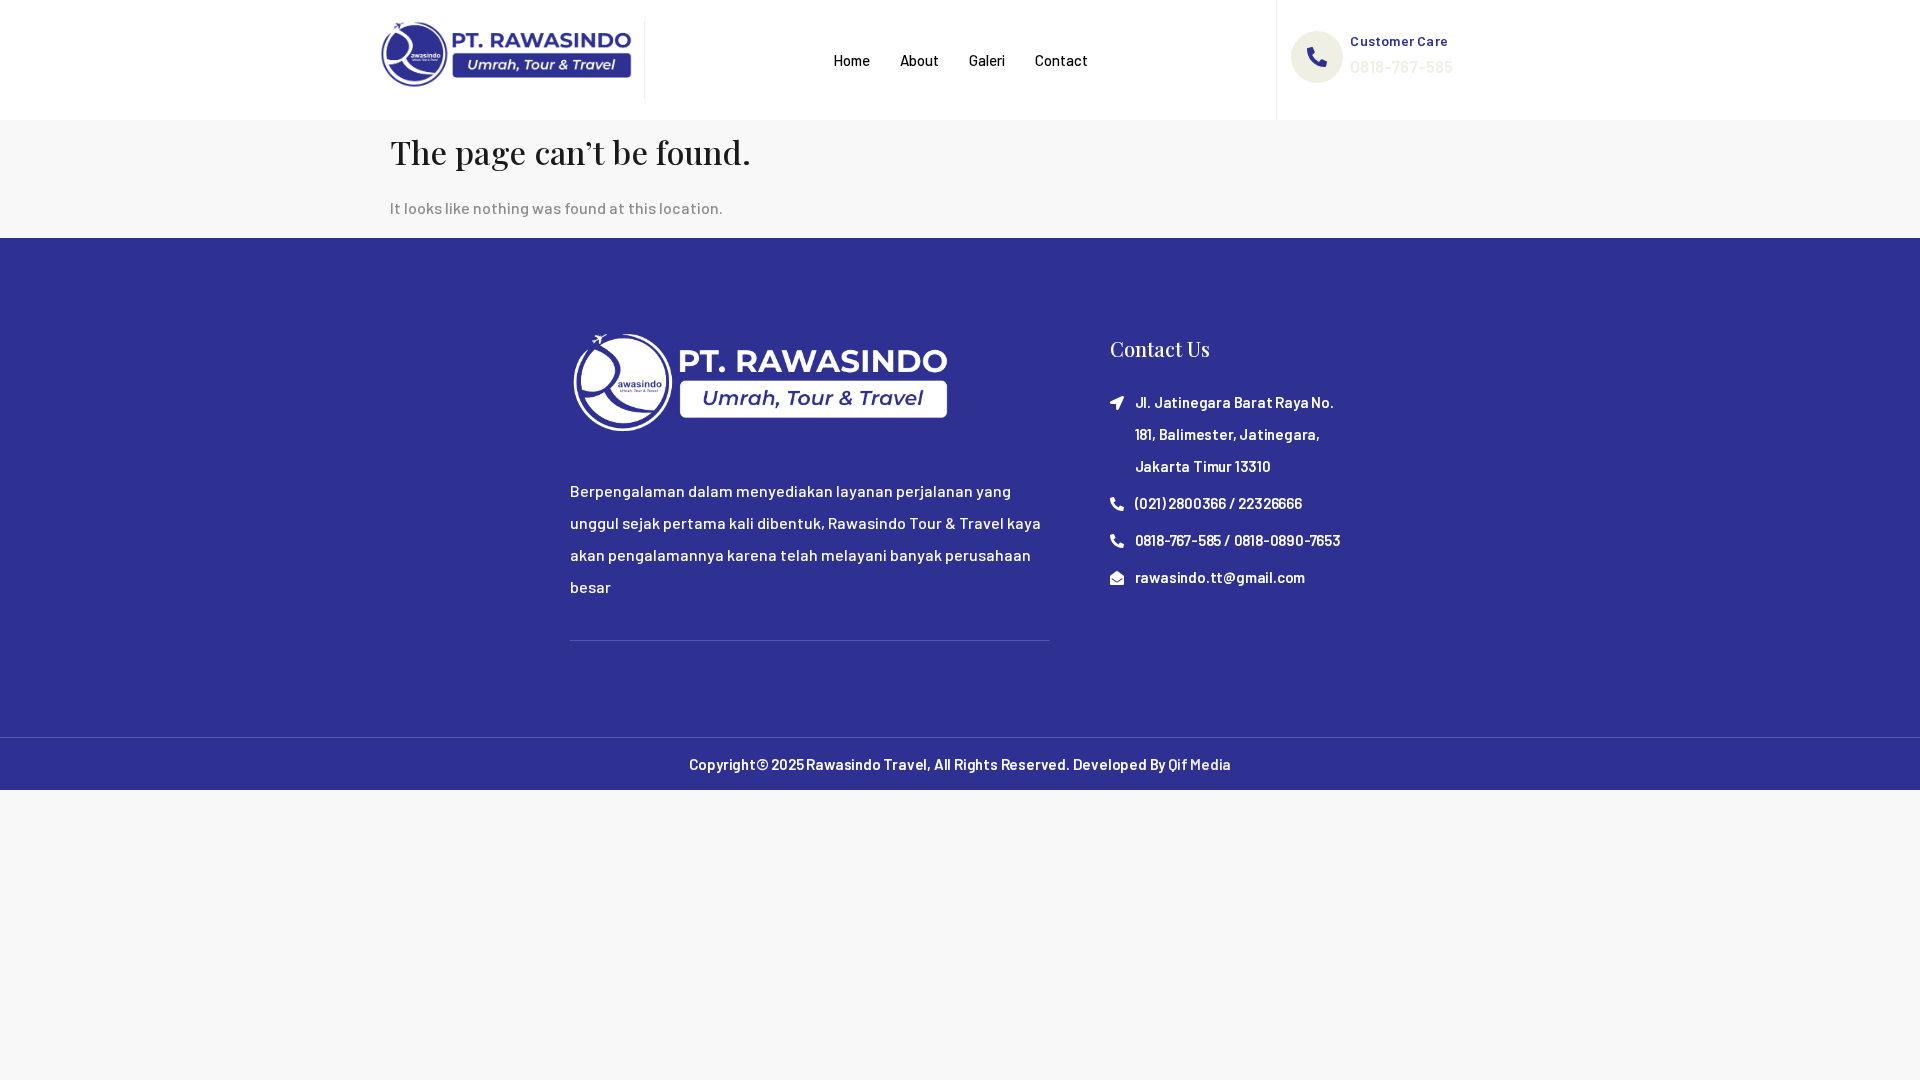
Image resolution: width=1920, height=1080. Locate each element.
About (919, 60)
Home (851, 60)
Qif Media (1199, 764)
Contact (1061, 60)
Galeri (987, 60)
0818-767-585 (1401, 66)
